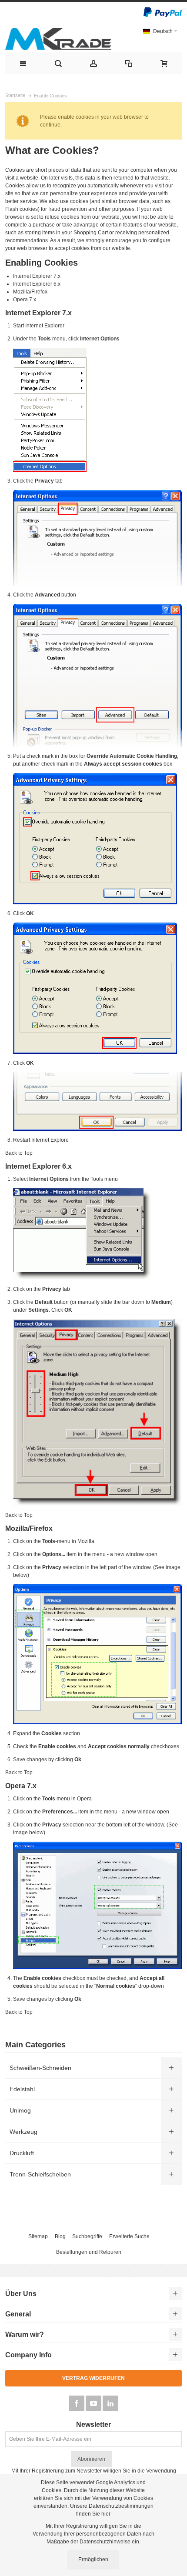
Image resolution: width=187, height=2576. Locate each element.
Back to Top (19, 1153)
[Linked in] (110, 2404)
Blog (60, 2236)
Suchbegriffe (87, 2236)
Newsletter (93, 2425)
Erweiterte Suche (129, 2236)
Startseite (15, 95)
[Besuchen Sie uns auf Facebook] (77, 2404)
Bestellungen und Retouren (89, 2252)
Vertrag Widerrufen (93, 2378)
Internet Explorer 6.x (37, 284)
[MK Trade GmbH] (58, 39)
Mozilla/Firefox (30, 292)
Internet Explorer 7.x (37, 276)
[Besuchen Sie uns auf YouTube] (94, 2404)
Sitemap (38, 2236)
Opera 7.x (25, 300)
